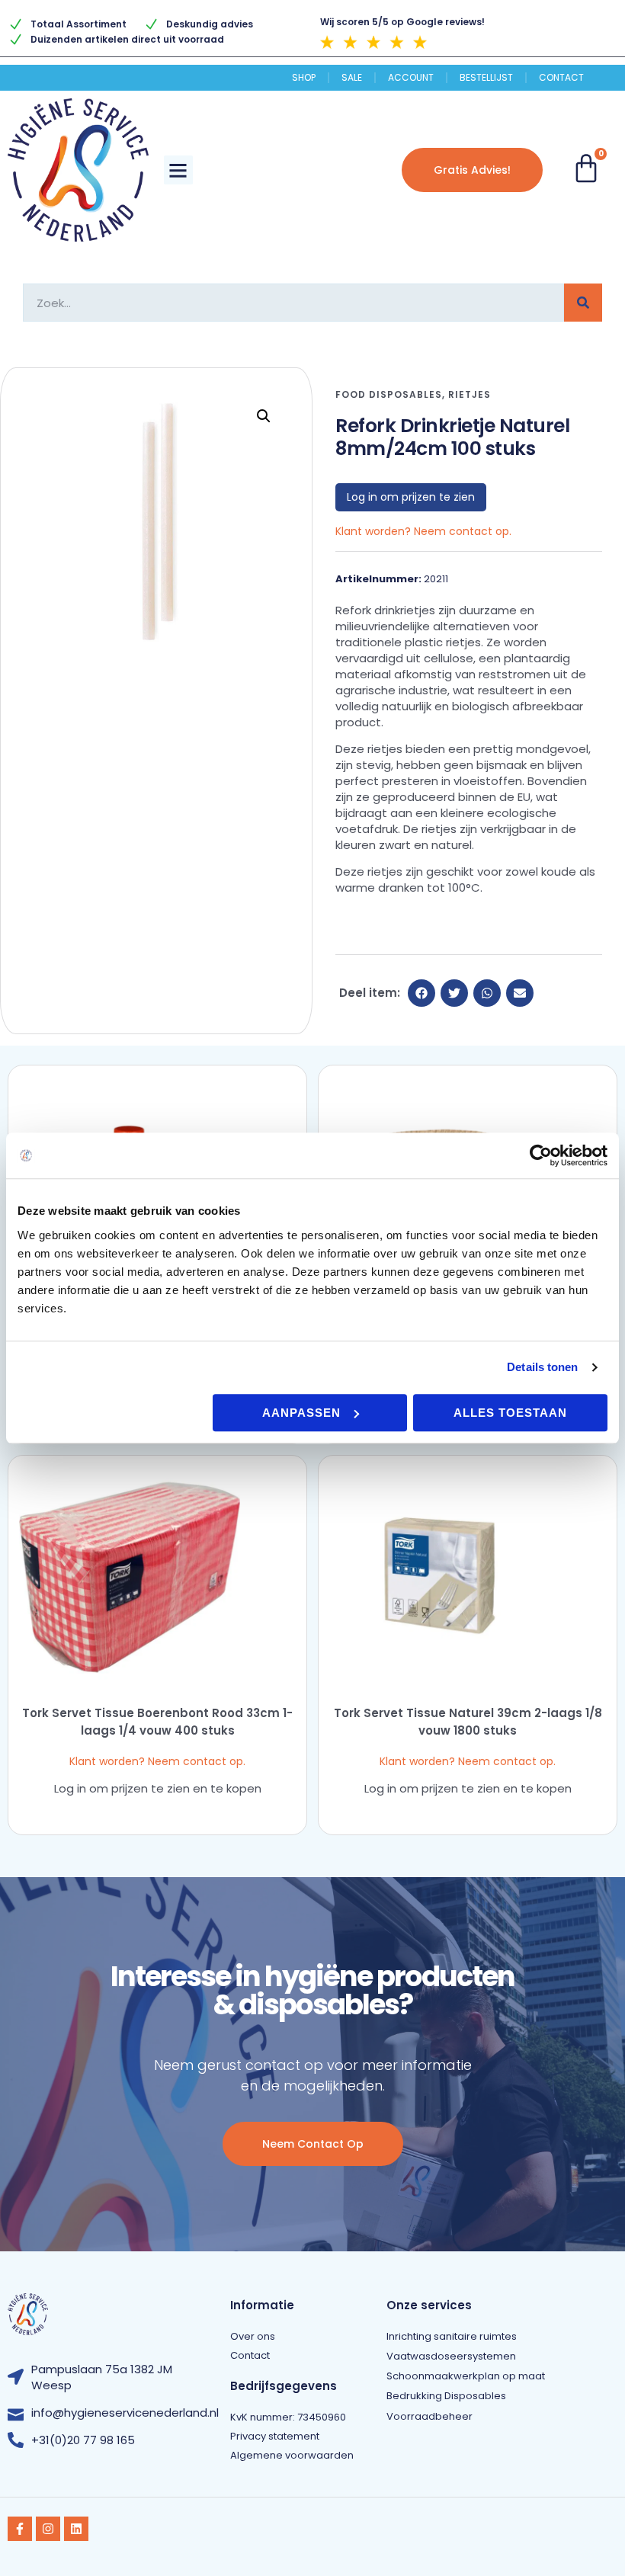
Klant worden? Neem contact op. (423, 531)
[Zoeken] (583, 303)
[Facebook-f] (20, 2529)
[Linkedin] (76, 2529)
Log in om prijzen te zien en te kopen (158, 1788)
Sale (352, 78)
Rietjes (470, 394)
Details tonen (542, 1367)
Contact (561, 78)
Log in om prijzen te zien (411, 497)
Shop (304, 78)
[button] (178, 170)
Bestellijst (486, 78)
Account (411, 78)
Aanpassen (301, 1413)
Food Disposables (389, 394)
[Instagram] (48, 2529)
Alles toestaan (510, 1413)
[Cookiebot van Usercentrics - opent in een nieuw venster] (541, 1155)
